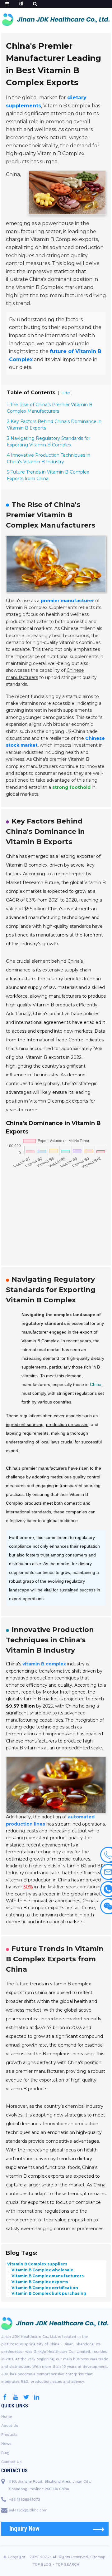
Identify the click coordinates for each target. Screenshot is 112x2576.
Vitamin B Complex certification (44, 2287)
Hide (65, 393)
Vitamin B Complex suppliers (37, 2264)
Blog (5, 2453)
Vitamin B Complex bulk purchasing (48, 2293)
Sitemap (98, 2557)
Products (9, 2435)
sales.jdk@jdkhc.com (28, 2510)
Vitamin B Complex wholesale (42, 2270)
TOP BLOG (42, 2564)
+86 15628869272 (25, 2500)
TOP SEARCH (68, 2564)
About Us (10, 2426)
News (6, 2444)
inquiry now (25, 2529)
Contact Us (11, 2462)
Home (7, 2416)
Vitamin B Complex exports (39, 2282)
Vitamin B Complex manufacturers (47, 2276)
